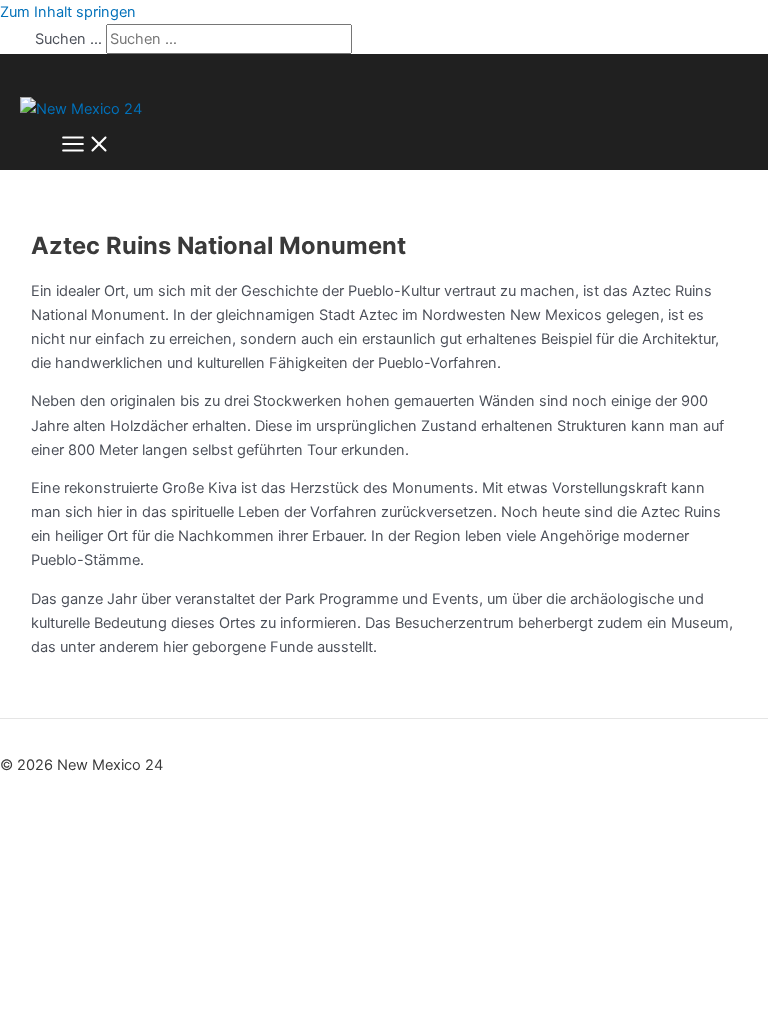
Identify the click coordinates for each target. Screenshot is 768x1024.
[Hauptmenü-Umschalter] (86, 145)
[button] (32, 77)
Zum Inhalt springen (68, 12)
